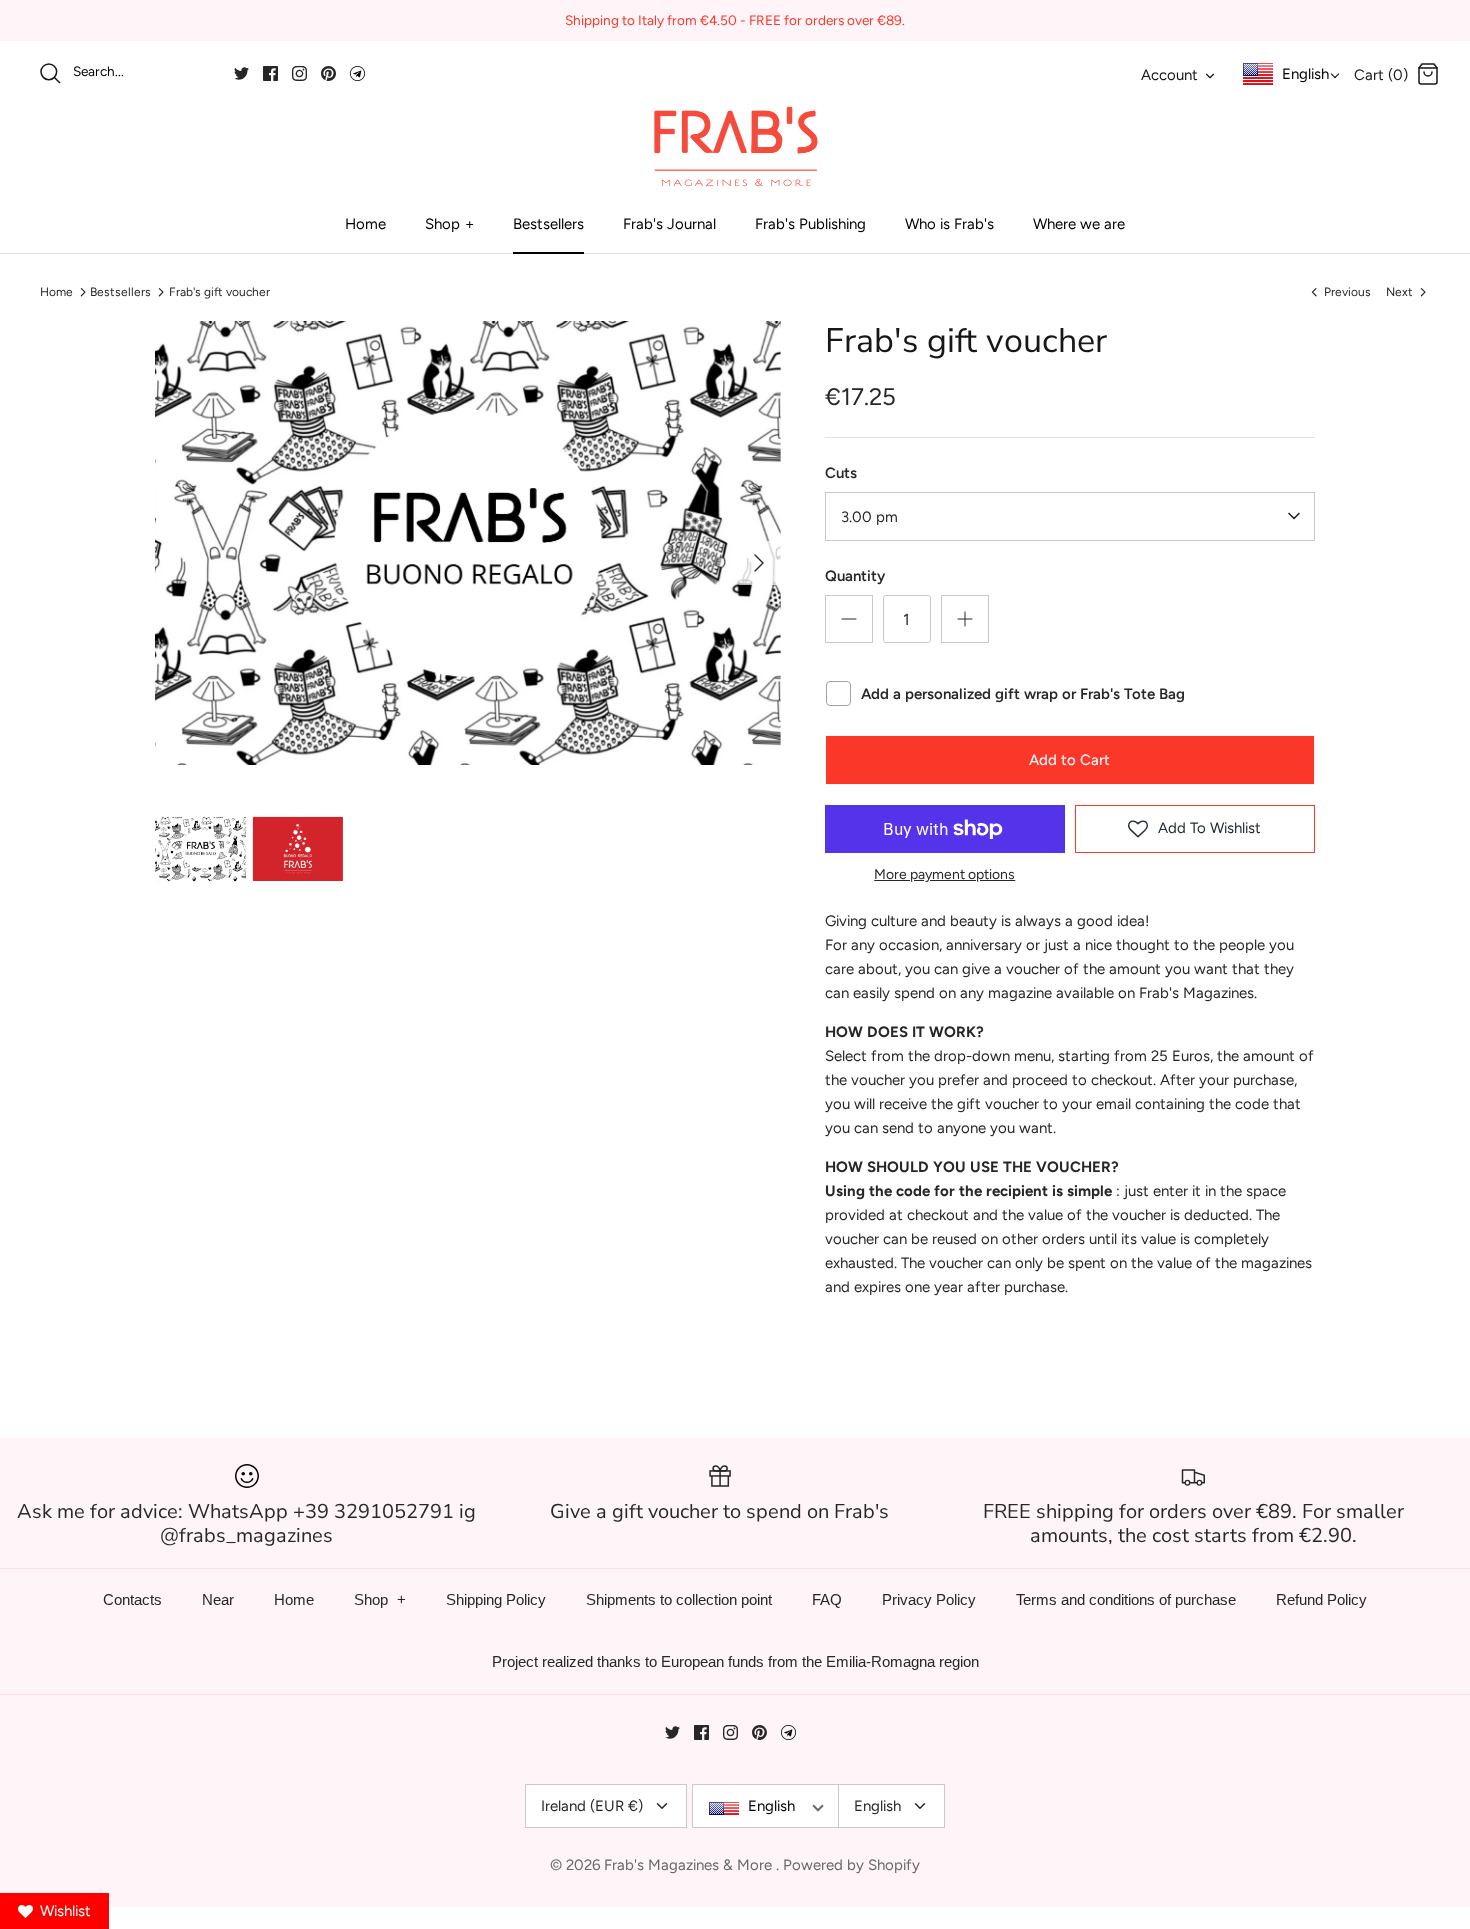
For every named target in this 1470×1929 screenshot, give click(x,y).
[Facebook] (270, 73)
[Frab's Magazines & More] (735, 146)
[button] (448, 795)
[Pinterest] (328, 73)
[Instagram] (299, 73)
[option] (468, 543)
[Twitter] (241, 73)
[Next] (759, 563)
